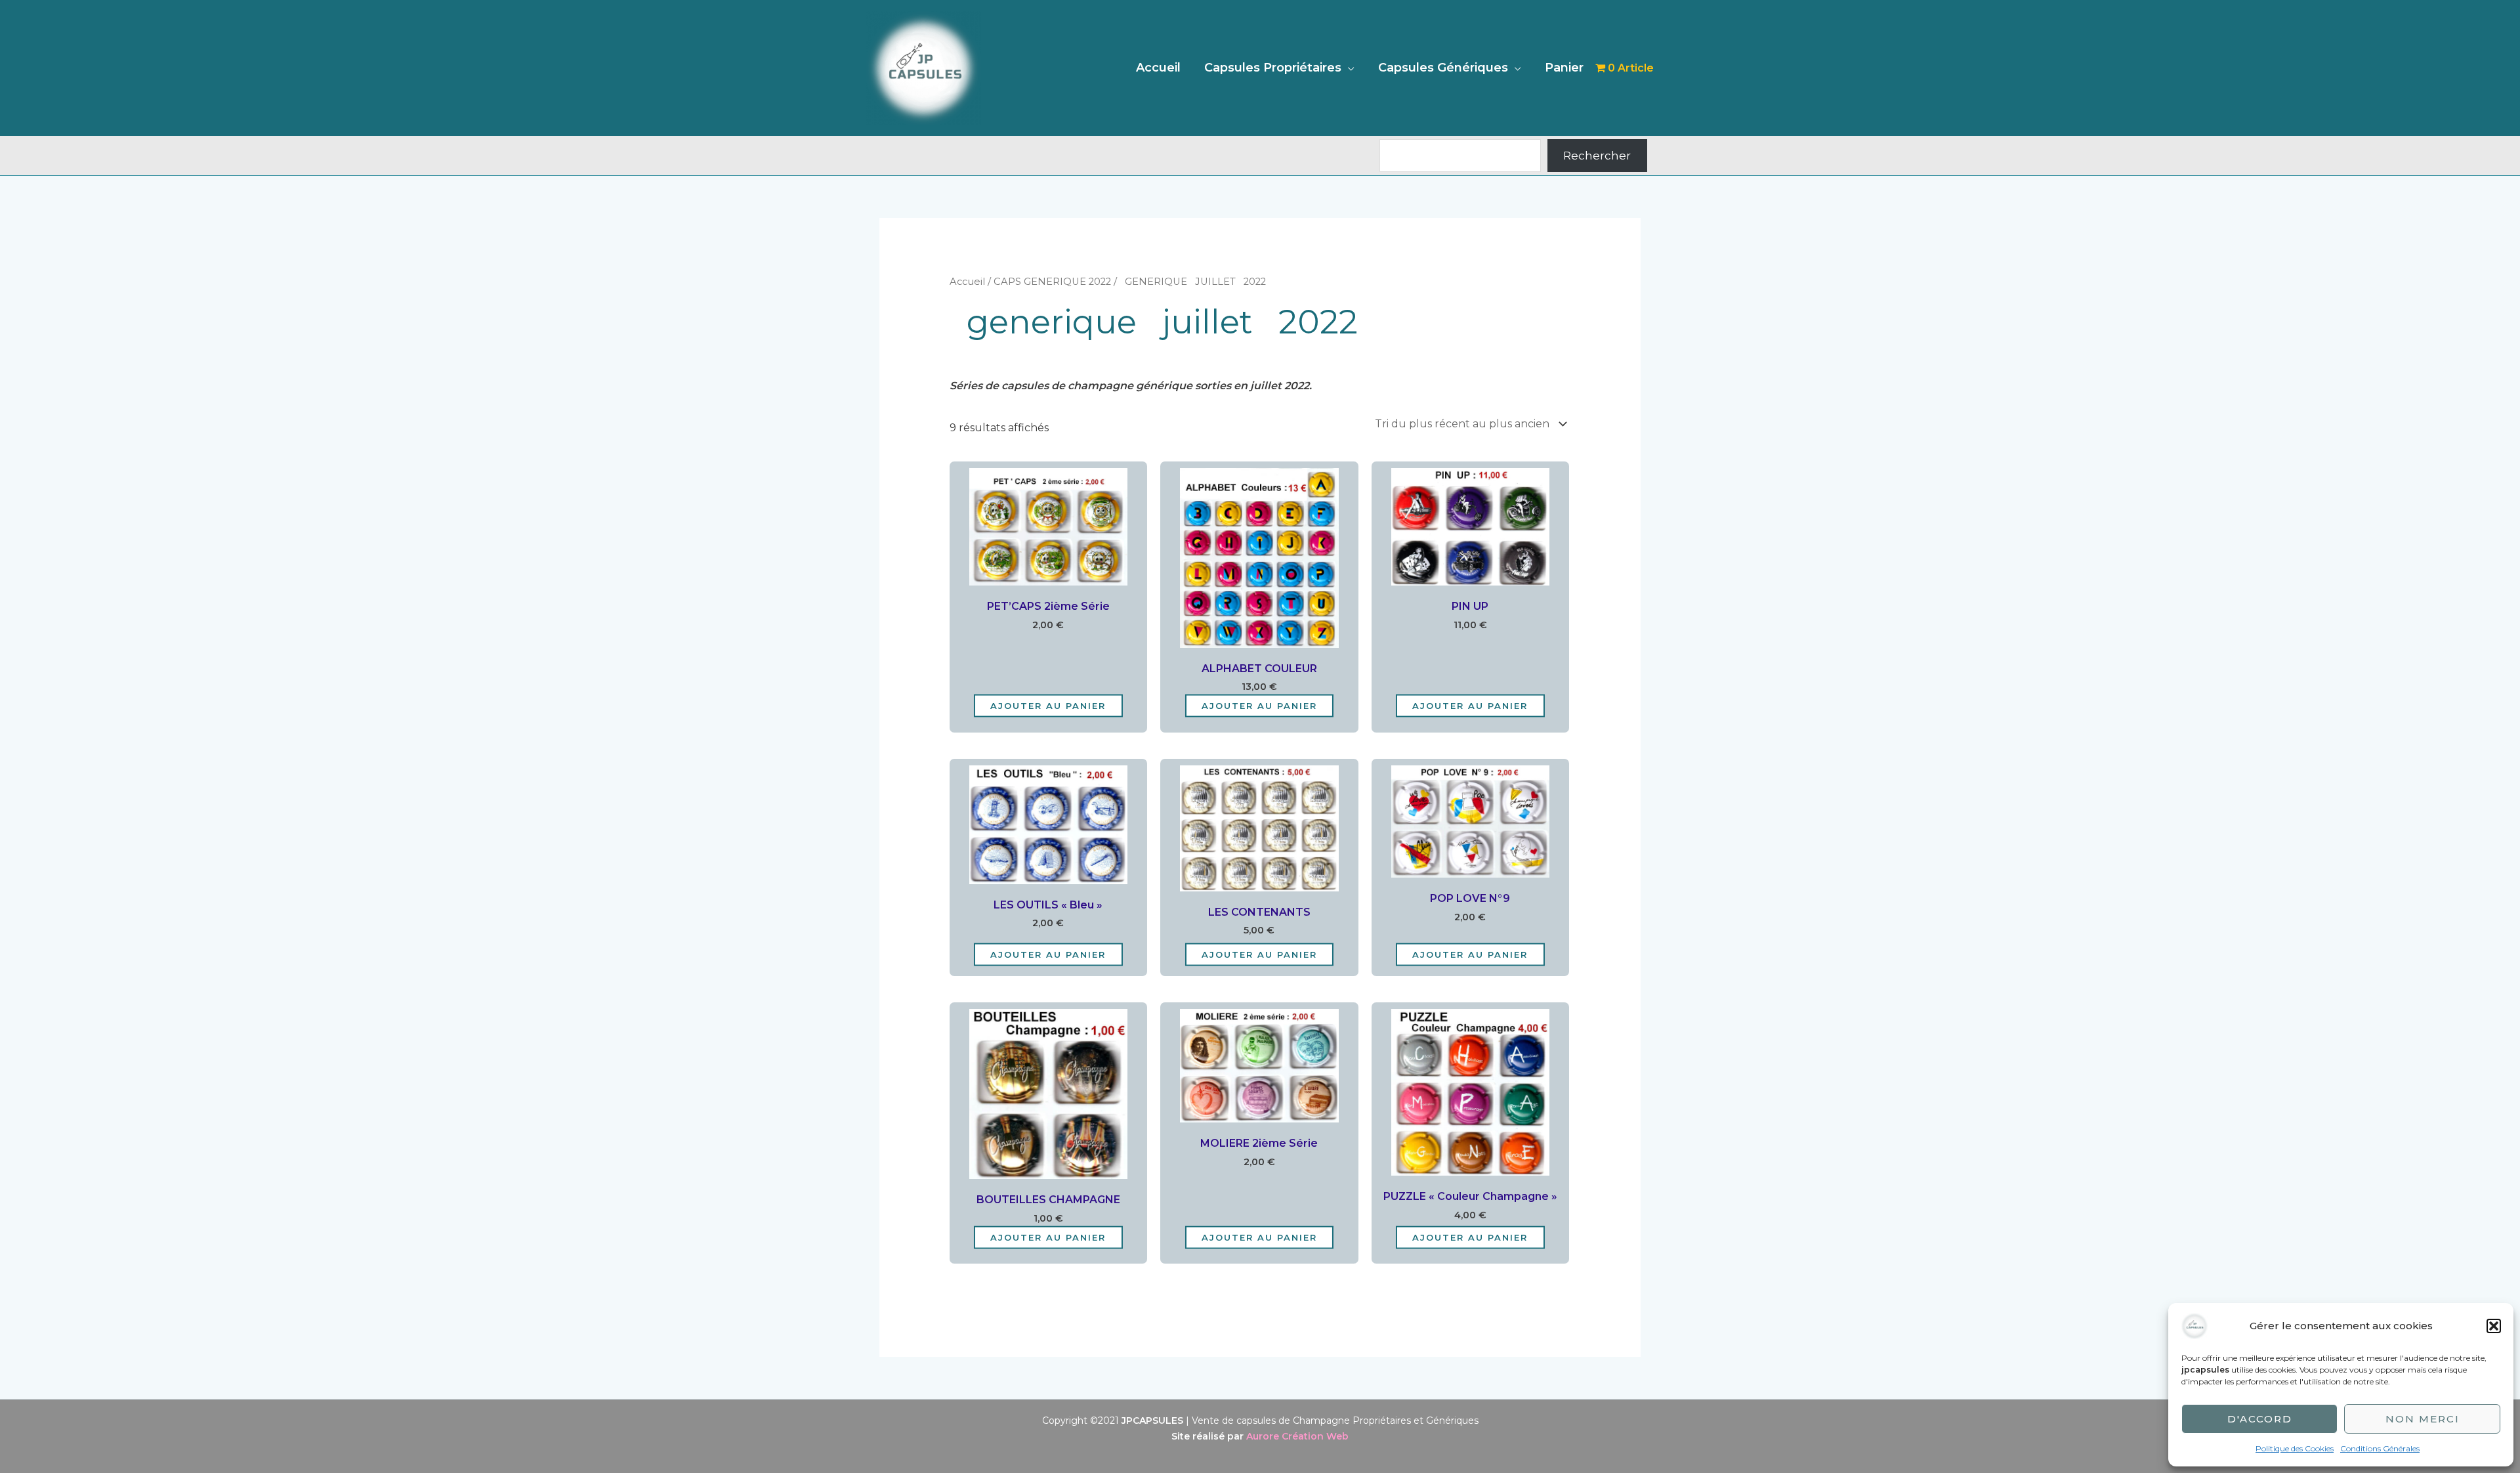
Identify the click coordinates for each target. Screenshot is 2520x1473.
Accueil (1158, 68)
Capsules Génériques (1443, 68)
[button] (2494, 1326)
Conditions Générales (2380, 1448)
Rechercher (1597, 156)
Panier (1564, 68)
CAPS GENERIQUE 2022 (1052, 282)
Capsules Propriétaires (1273, 68)
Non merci (2423, 1419)
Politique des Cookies (2295, 1448)
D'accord (2260, 1419)
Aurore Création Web (1297, 1436)
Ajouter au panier (1048, 705)
